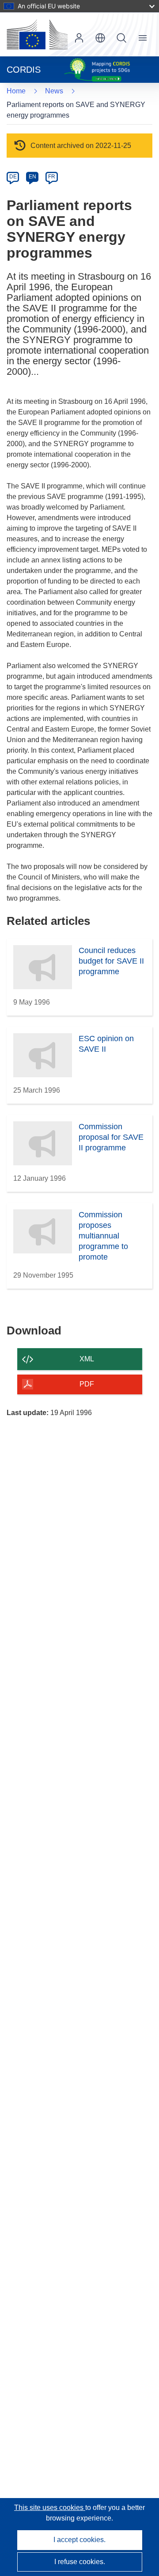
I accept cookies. (79, 2540)
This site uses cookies (50, 2508)
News (54, 91)
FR (52, 177)
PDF (87, 1384)
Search (121, 38)
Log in (79, 38)
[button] (100, 38)
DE (13, 177)
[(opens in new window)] (37, 34)
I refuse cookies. (80, 2562)
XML (87, 1359)
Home (16, 91)
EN (32, 177)
